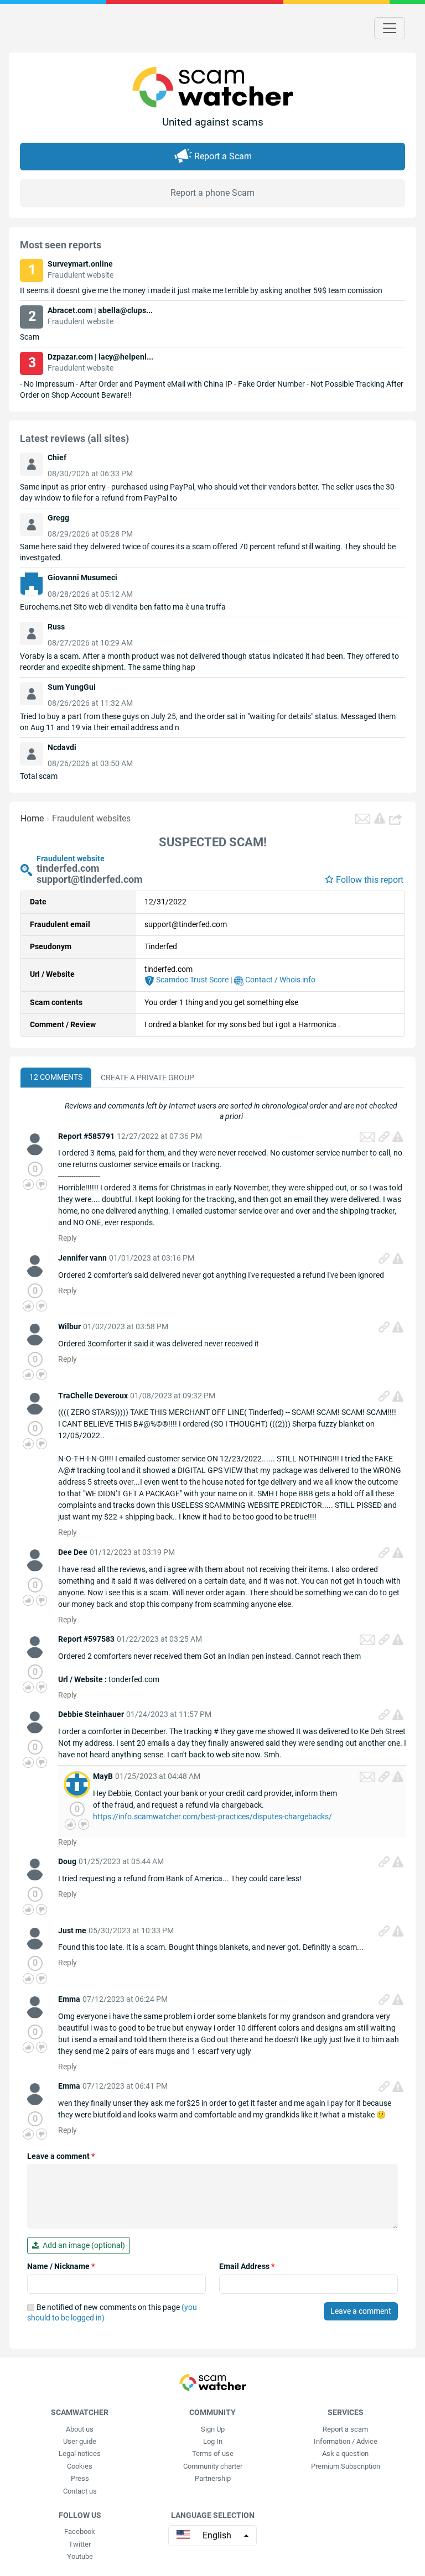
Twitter (80, 2544)
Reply (68, 1238)
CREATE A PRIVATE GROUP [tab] (147, 1078)
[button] (397, 819)
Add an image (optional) (82, 2245)
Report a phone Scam (212, 193)
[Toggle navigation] (390, 28)
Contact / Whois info (279, 980)
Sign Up (213, 2429)
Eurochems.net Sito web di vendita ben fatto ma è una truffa (123, 607)
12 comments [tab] (56, 1077)
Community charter (213, 2466)
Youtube (80, 2556)
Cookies (80, 2466)
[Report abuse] (398, 1137)
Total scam (39, 776)
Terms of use (213, 2453)
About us (80, 2429)
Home (32, 818)
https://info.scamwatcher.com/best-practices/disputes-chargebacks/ (212, 1817)
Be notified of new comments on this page (112, 2313)
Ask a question (345, 2453)
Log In (213, 2441)
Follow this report (370, 880)
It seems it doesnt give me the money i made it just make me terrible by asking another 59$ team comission (201, 290)
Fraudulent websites (91, 818)
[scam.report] (380, 818)
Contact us (80, 2491)
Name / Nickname (61, 2266)
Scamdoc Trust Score (191, 980)
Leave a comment (61, 2156)
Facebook (80, 2531)
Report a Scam (223, 156)
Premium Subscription (346, 2466)
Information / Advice (346, 2441)
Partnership (213, 2478)
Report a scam (345, 2429)
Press (80, 2478)
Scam (30, 337)
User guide (80, 2441)
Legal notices (80, 2453)
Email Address (247, 2266)
